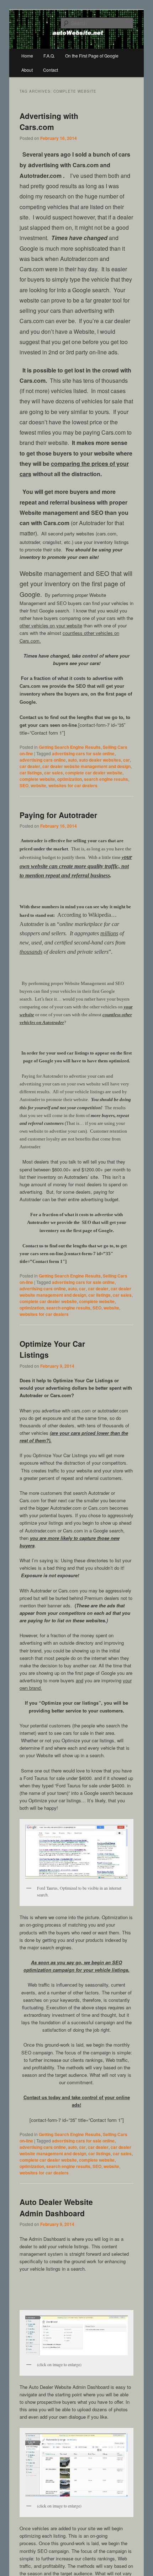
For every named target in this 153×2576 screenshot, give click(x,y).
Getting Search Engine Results (70, 747)
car (126, 760)
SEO (24, 785)
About (27, 70)
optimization (70, 779)
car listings (31, 773)
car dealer (30, 766)
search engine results (106, 779)
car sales (54, 773)
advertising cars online (43, 760)
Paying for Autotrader (58, 815)
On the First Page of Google (92, 56)
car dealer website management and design (86, 766)
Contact (51, 70)
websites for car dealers (73, 785)
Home (27, 56)
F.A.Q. (49, 56)
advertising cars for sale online (83, 753)
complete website (37, 779)
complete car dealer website (94, 773)
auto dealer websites (100, 760)
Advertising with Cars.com (49, 121)
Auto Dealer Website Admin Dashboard (56, 2207)
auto (72, 760)
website (38, 785)
